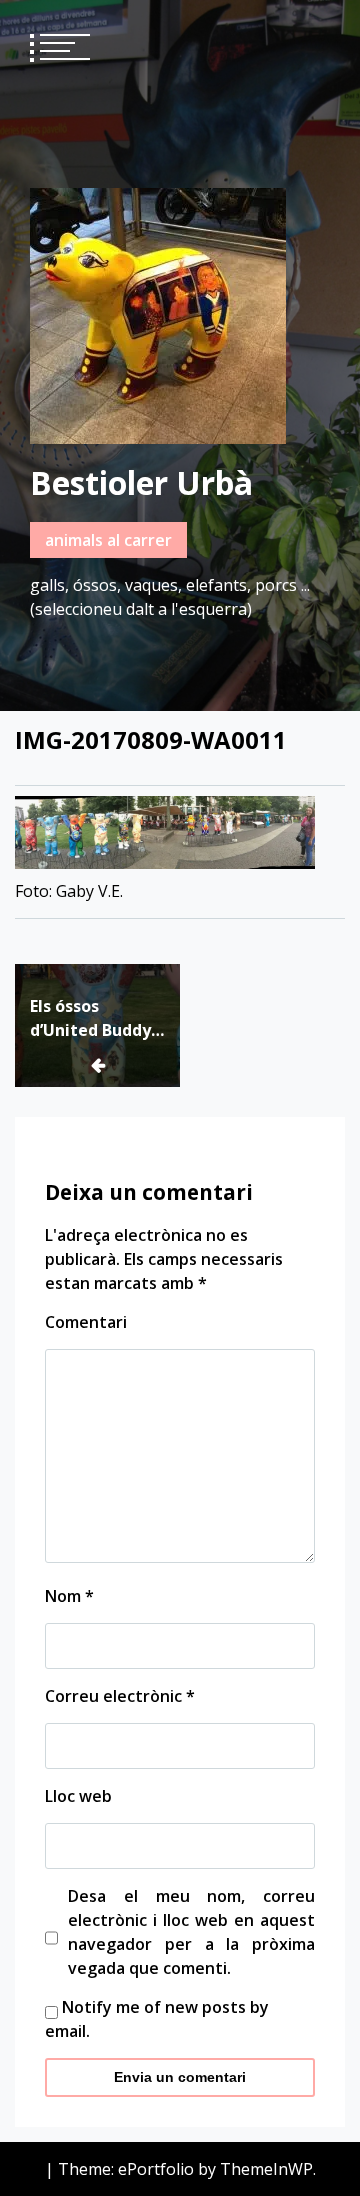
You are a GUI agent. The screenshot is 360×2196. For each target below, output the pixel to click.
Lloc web (78, 1796)
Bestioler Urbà (141, 482)
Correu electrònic (120, 1696)
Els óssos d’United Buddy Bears (90, 1018)
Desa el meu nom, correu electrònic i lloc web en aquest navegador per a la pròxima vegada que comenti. (191, 1932)
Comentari (86, 1322)
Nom (69, 1596)
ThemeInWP (266, 2169)
